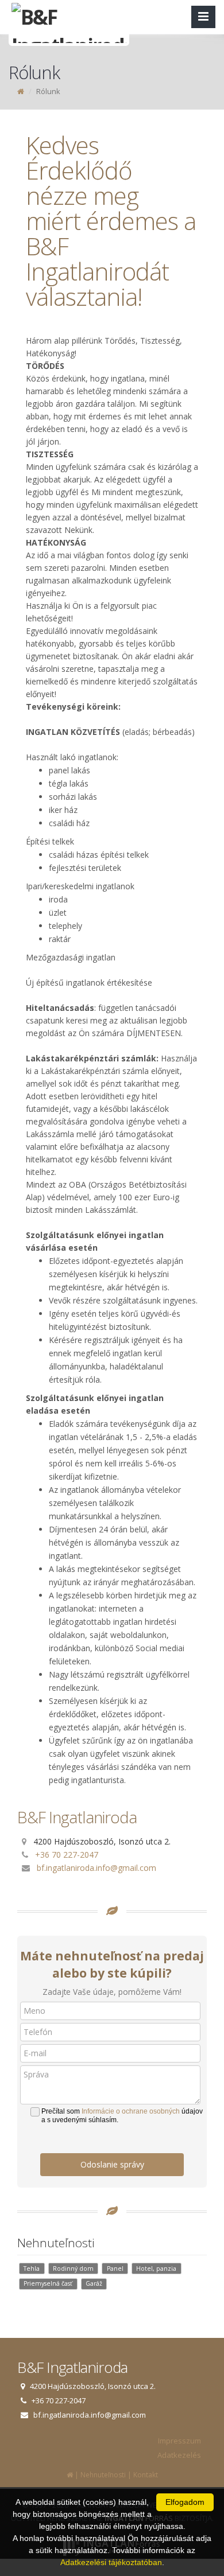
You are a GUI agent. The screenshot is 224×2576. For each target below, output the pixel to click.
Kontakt (146, 2475)
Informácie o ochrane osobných (131, 2111)
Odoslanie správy (112, 2164)
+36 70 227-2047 (67, 1855)
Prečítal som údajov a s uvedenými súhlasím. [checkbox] (122, 2116)
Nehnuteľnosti (103, 2475)
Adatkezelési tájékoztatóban (111, 2562)
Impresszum (179, 2441)
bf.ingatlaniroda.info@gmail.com (96, 1868)
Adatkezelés (179, 2455)
